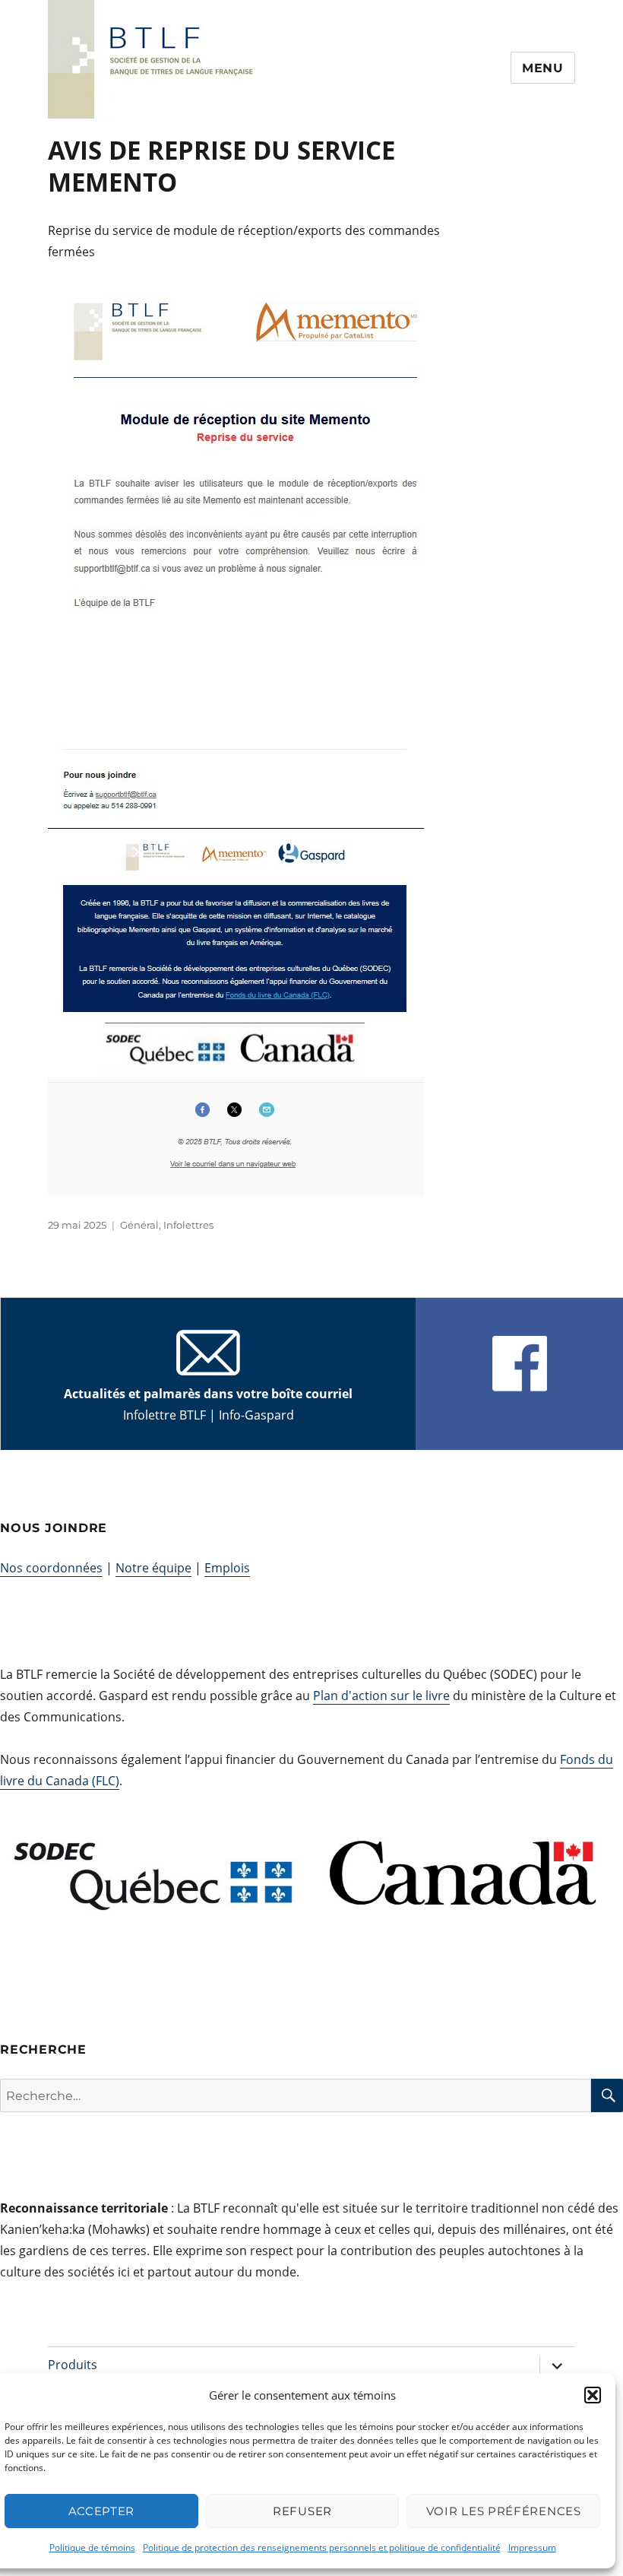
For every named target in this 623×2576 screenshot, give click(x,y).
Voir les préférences (504, 2511)
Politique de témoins (92, 2547)
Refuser (302, 2511)
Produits (73, 2365)
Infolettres (188, 1225)
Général (139, 1225)
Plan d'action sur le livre (381, 1696)
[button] (593, 2395)
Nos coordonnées (51, 1568)
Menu (543, 68)
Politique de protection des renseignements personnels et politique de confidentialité (322, 2547)
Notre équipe (153, 1568)
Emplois (227, 1568)
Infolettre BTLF (164, 1415)
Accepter (102, 2511)
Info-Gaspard (256, 1415)
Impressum (532, 2547)
